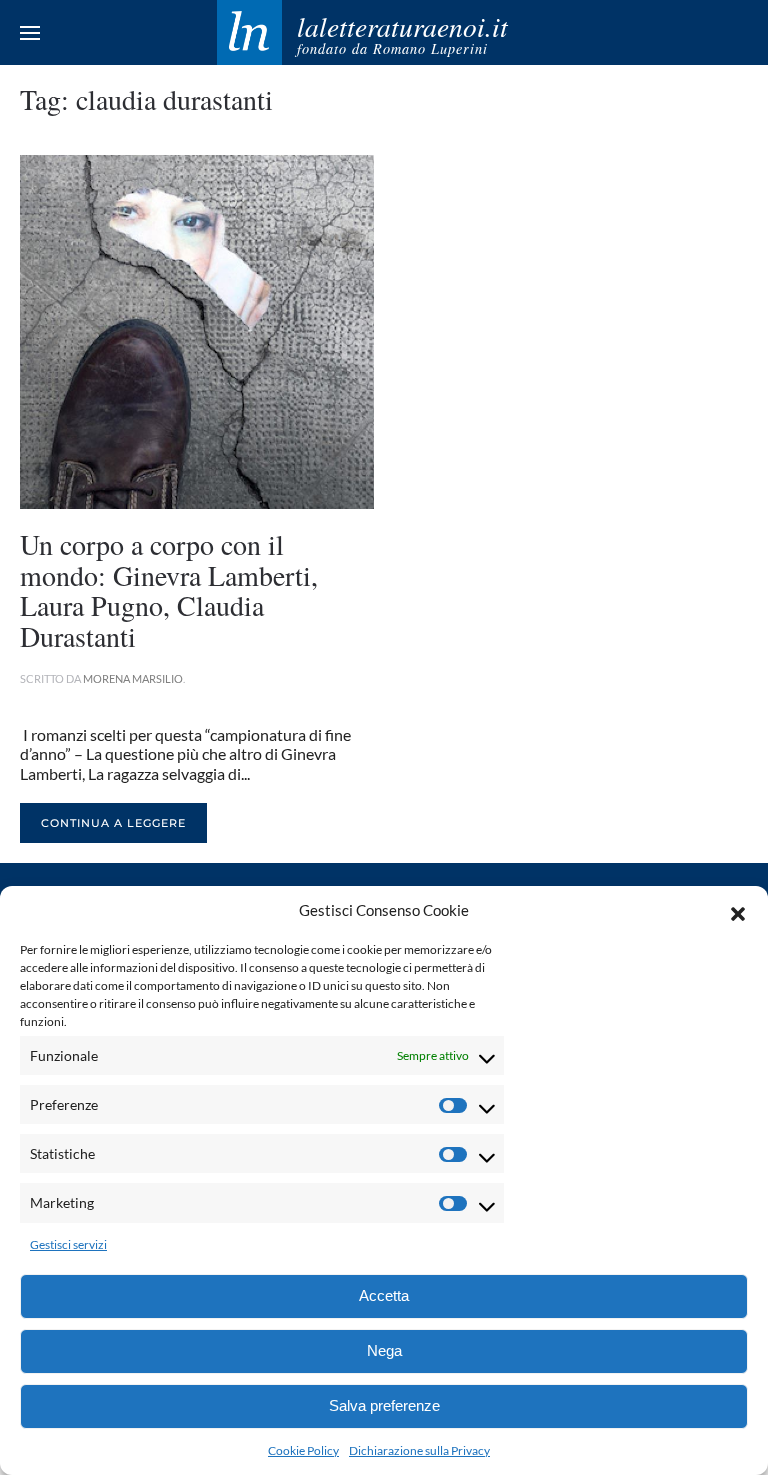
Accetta (384, 1295)
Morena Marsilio (133, 678)
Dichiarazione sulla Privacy (419, 1450)
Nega (384, 1350)
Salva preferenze (384, 1405)
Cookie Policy (303, 1450)
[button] (738, 911)
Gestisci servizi (68, 1244)
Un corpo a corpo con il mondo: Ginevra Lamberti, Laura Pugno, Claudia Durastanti (169, 590)
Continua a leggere (113, 823)
